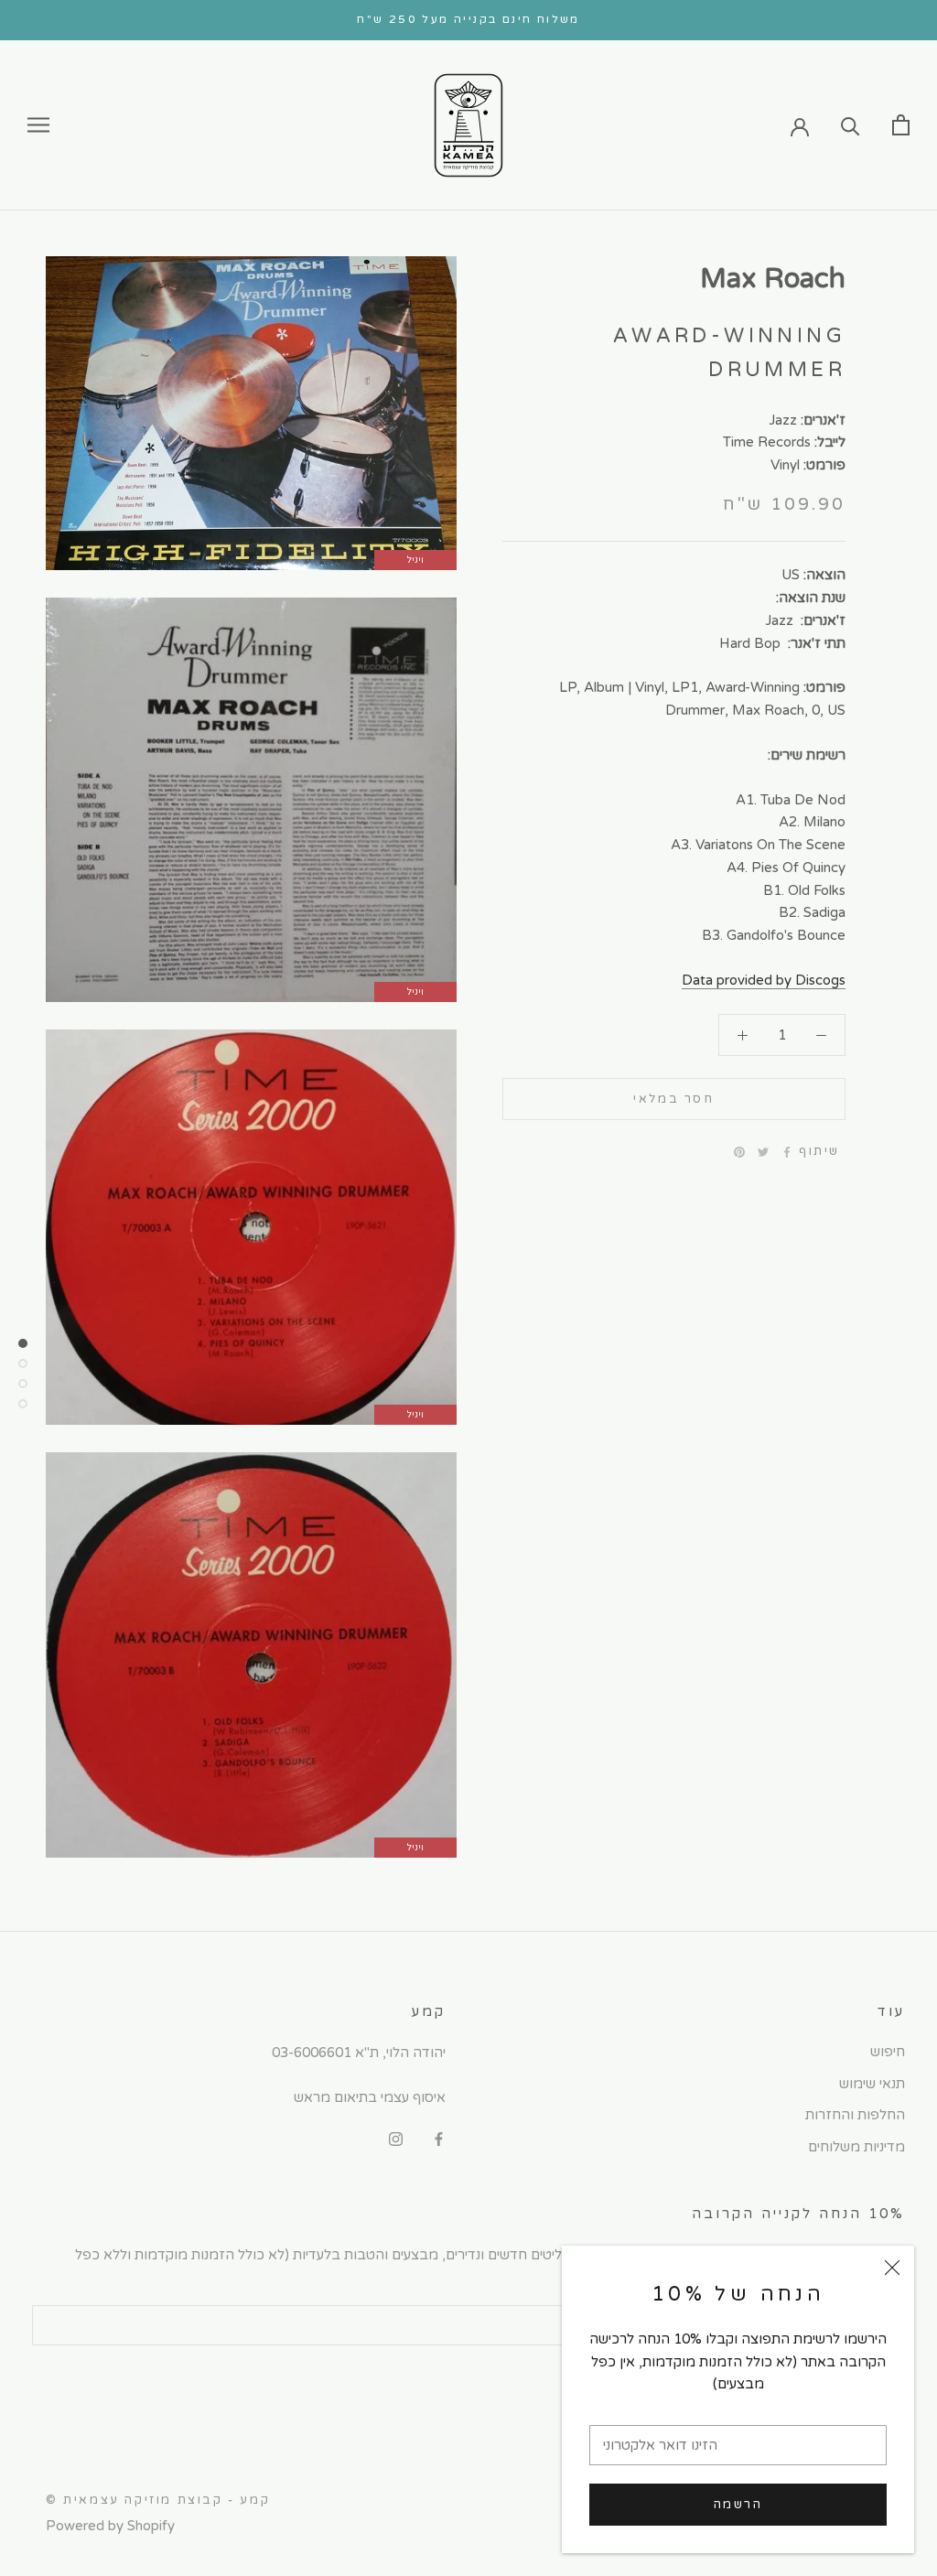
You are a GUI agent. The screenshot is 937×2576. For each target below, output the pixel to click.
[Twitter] (763, 1152)
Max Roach (773, 279)
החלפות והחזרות (855, 2115)
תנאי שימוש (872, 2084)
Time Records (767, 442)
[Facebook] (787, 1152)
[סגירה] (892, 2268)
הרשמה (738, 2505)
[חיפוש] (851, 125)
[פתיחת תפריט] (38, 125)
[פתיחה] (901, 125)
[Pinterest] (739, 1152)
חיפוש (888, 2052)
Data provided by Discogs (764, 980)
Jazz (783, 420)
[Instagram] (396, 2139)
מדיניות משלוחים (856, 2147)
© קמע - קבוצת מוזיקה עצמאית (158, 2500)
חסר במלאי (673, 1099)
